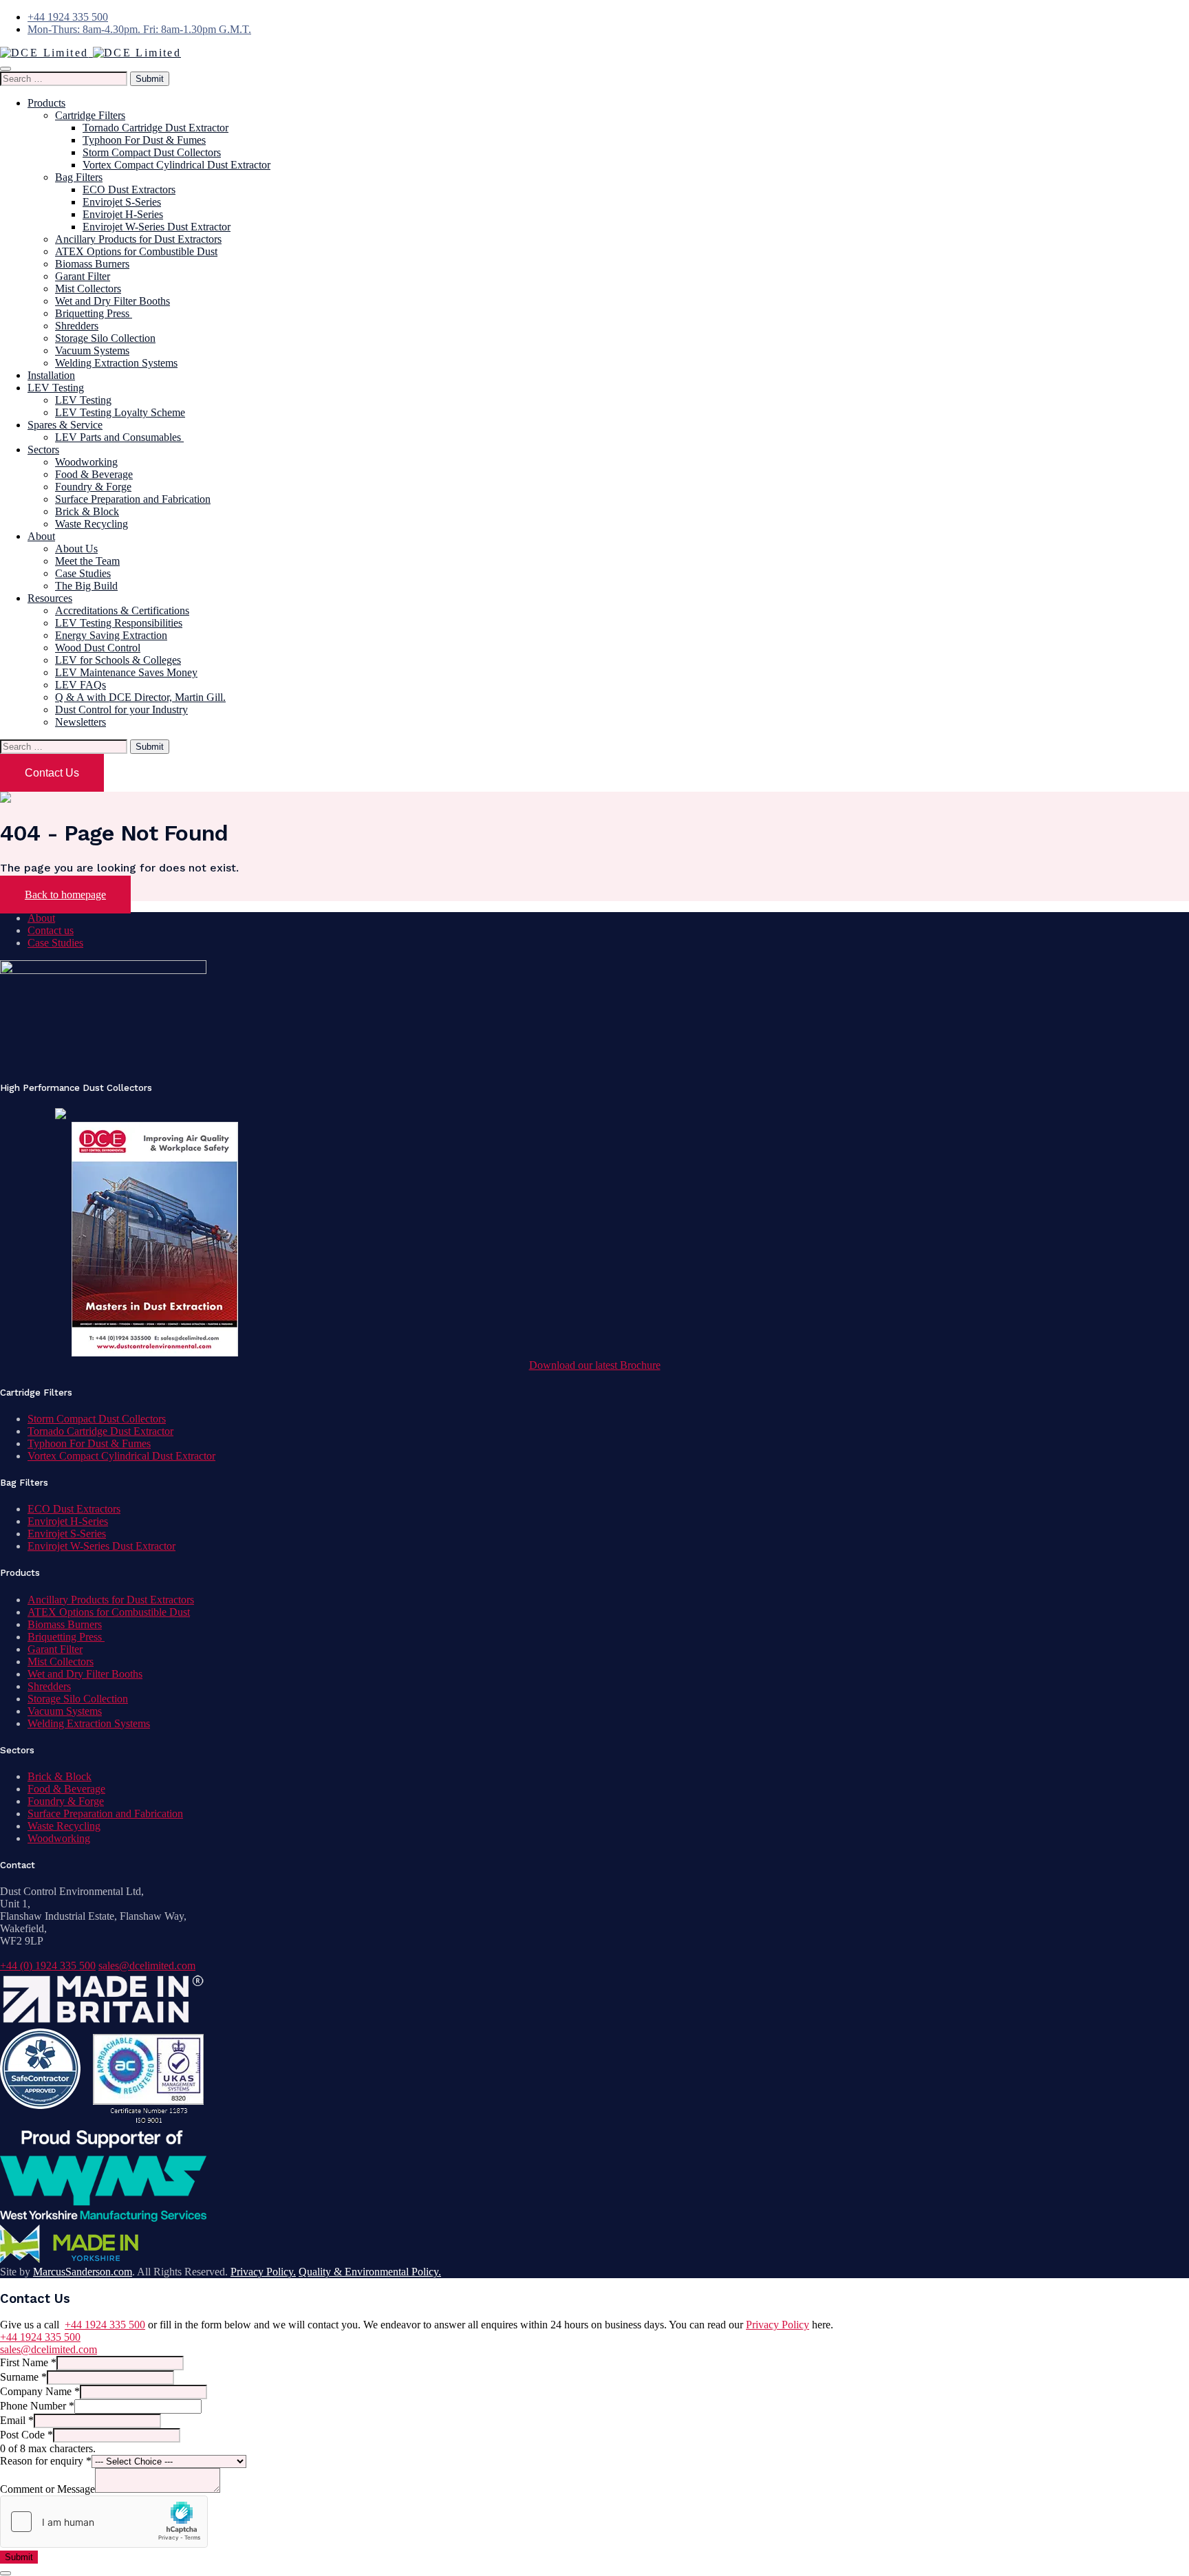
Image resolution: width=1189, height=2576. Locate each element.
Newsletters (81, 722)
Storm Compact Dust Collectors (152, 152)
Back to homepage (65, 895)
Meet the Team (87, 561)
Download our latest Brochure (595, 1365)
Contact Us (52, 773)
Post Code (26, 2435)
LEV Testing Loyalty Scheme (120, 412)
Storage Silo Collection (105, 338)
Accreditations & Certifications (122, 610)
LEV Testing (56, 388)
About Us (76, 549)
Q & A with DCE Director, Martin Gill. (140, 697)
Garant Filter (83, 276)
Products (46, 103)
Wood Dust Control (98, 648)
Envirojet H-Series (123, 214)
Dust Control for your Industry (121, 710)
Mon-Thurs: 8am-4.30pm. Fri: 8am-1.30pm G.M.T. (139, 29)
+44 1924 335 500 (68, 17)
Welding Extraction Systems (116, 363)
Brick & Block (87, 511)
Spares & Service (65, 425)
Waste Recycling (92, 524)
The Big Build (86, 586)
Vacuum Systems (92, 350)
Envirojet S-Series (122, 202)
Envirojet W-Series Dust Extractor (157, 227)
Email (17, 2420)
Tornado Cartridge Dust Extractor (156, 128)
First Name (28, 2362)
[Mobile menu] (6, 69)
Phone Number (37, 2406)
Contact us (51, 930)
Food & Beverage (94, 474)
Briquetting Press (94, 313)
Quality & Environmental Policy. (370, 2272)
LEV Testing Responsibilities (119, 623)
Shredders (77, 326)
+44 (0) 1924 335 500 (48, 1966)
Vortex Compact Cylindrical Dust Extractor (176, 165)
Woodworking (86, 462)
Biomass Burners (92, 264)
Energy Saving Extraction (111, 635)
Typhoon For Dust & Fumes (144, 140)
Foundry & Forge (93, 487)
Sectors (43, 450)
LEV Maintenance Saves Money (126, 672)
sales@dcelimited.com (147, 1966)
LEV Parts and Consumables (119, 437)
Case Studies (83, 573)
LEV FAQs (81, 685)
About (41, 536)
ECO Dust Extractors (129, 190)
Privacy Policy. (263, 2272)
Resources (50, 598)
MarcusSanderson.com (83, 2272)
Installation (51, 375)
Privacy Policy (778, 2325)
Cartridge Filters (90, 115)
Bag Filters (79, 177)
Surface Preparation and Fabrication (133, 499)
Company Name (40, 2391)
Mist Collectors (88, 289)
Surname (23, 2377)
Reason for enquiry (46, 2461)
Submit (19, 2557)
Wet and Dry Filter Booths (113, 301)
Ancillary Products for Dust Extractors (138, 239)
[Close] (6, 2573)
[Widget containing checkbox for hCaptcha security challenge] (104, 2522)
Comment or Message (47, 2489)
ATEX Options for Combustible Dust (136, 251)
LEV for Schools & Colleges (118, 660)
